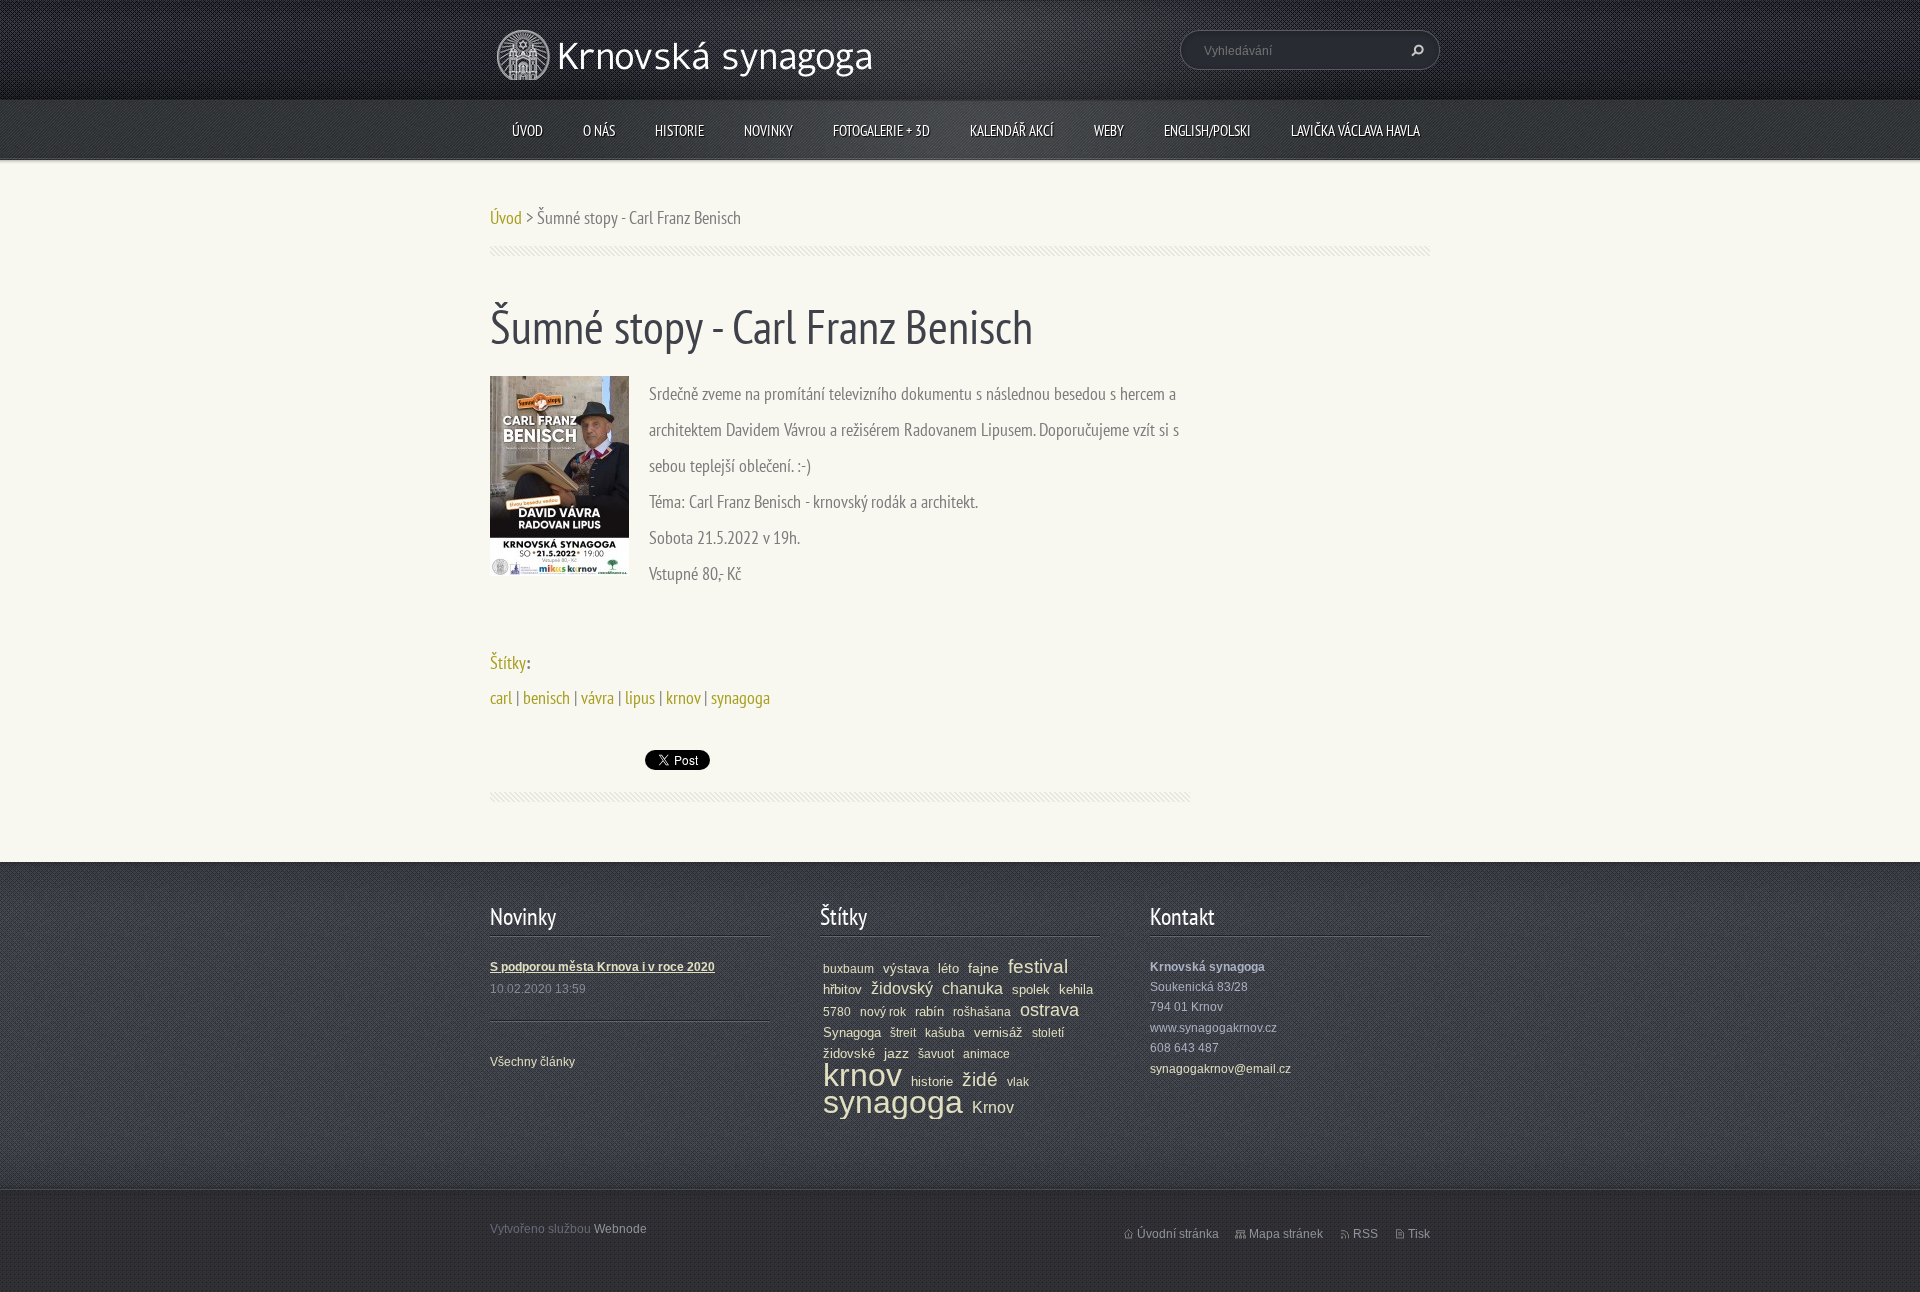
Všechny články (532, 1062)
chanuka (972, 988)
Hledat (1415, 50)
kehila (1076, 989)
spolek (1031, 989)
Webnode (620, 1229)
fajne (983, 968)
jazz (896, 1053)
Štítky (508, 662)
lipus (640, 697)
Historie (679, 130)
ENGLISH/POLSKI (1207, 130)
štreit (903, 1033)
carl (501, 697)
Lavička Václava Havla (1355, 130)
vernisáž (998, 1032)
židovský (902, 988)
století (1048, 1033)
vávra (597, 697)
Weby (1109, 130)
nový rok (883, 1012)
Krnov (993, 1107)
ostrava (1049, 1010)
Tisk (1419, 1234)
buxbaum (848, 969)
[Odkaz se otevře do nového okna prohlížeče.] (559, 474)
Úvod (527, 130)
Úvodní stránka (1178, 1234)
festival (1038, 966)
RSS (1365, 1234)
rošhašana (982, 1012)
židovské (849, 1053)
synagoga (740, 697)
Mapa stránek (1286, 1234)
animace (986, 1054)
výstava (906, 968)
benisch (546, 697)
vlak (1018, 1082)
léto (948, 968)
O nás (599, 130)
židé (980, 1079)
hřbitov (842, 989)
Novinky (768, 130)
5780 (837, 1012)
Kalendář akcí (1012, 130)
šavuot (936, 1054)
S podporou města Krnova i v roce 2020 (602, 967)
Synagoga (852, 1032)
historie (932, 1081)
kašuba (945, 1033)
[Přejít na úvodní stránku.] (687, 78)
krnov (683, 697)
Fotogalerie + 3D (881, 130)
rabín (929, 1011)
